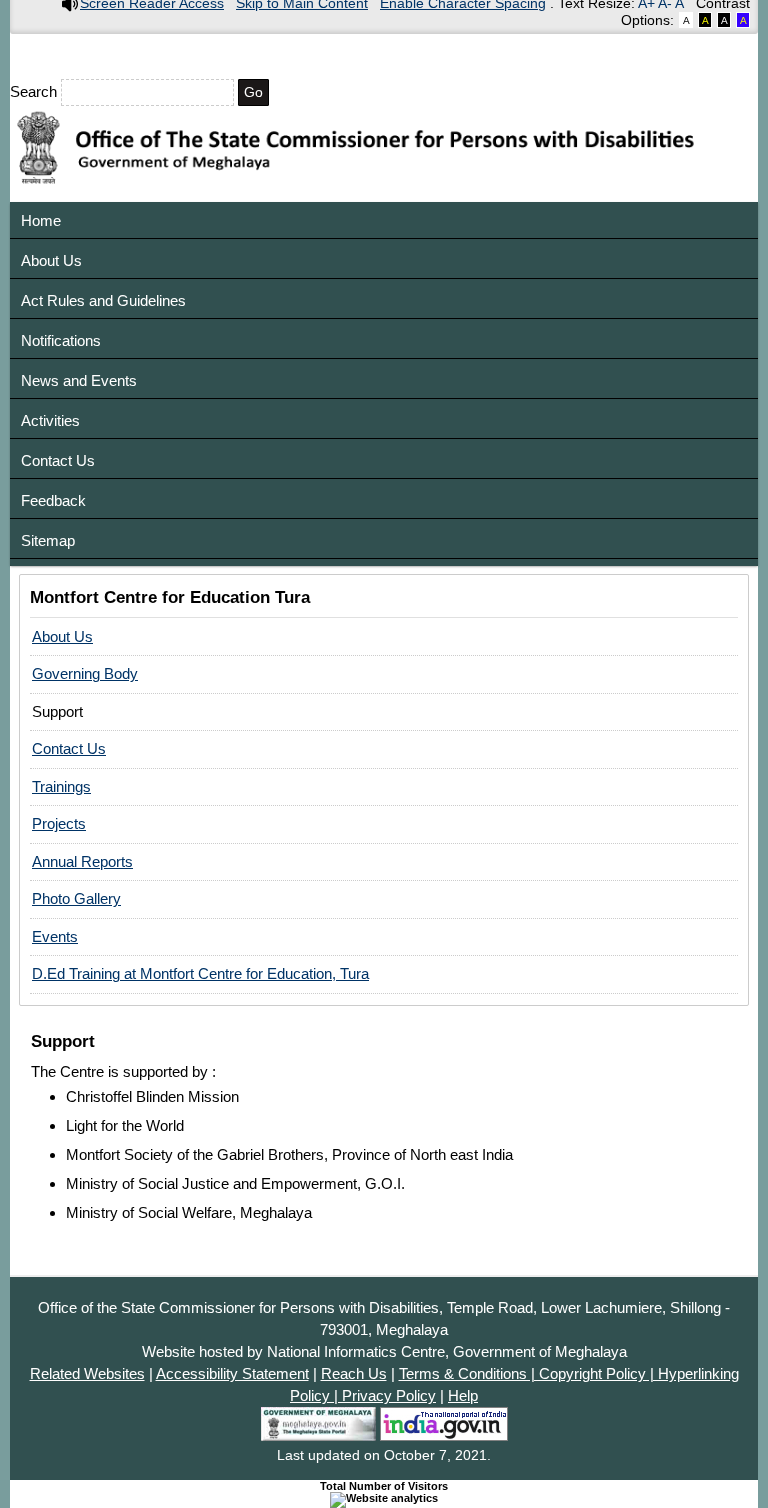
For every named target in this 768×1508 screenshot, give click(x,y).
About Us (51, 260)
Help (463, 1396)
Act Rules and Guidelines (103, 300)
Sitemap (48, 540)
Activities (50, 420)
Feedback (53, 500)
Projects (59, 823)
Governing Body (85, 673)
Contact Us (58, 460)
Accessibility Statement (232, 1374)
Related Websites (87, 1374)
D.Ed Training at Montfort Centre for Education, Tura (200, 973)
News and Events (79, 380)
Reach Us (354, 1374)
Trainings (61, 786)
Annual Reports (82, 861)
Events (55, 936)
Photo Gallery (76, 898)
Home (41, 220)
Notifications (61, 340)
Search (35, 91)
